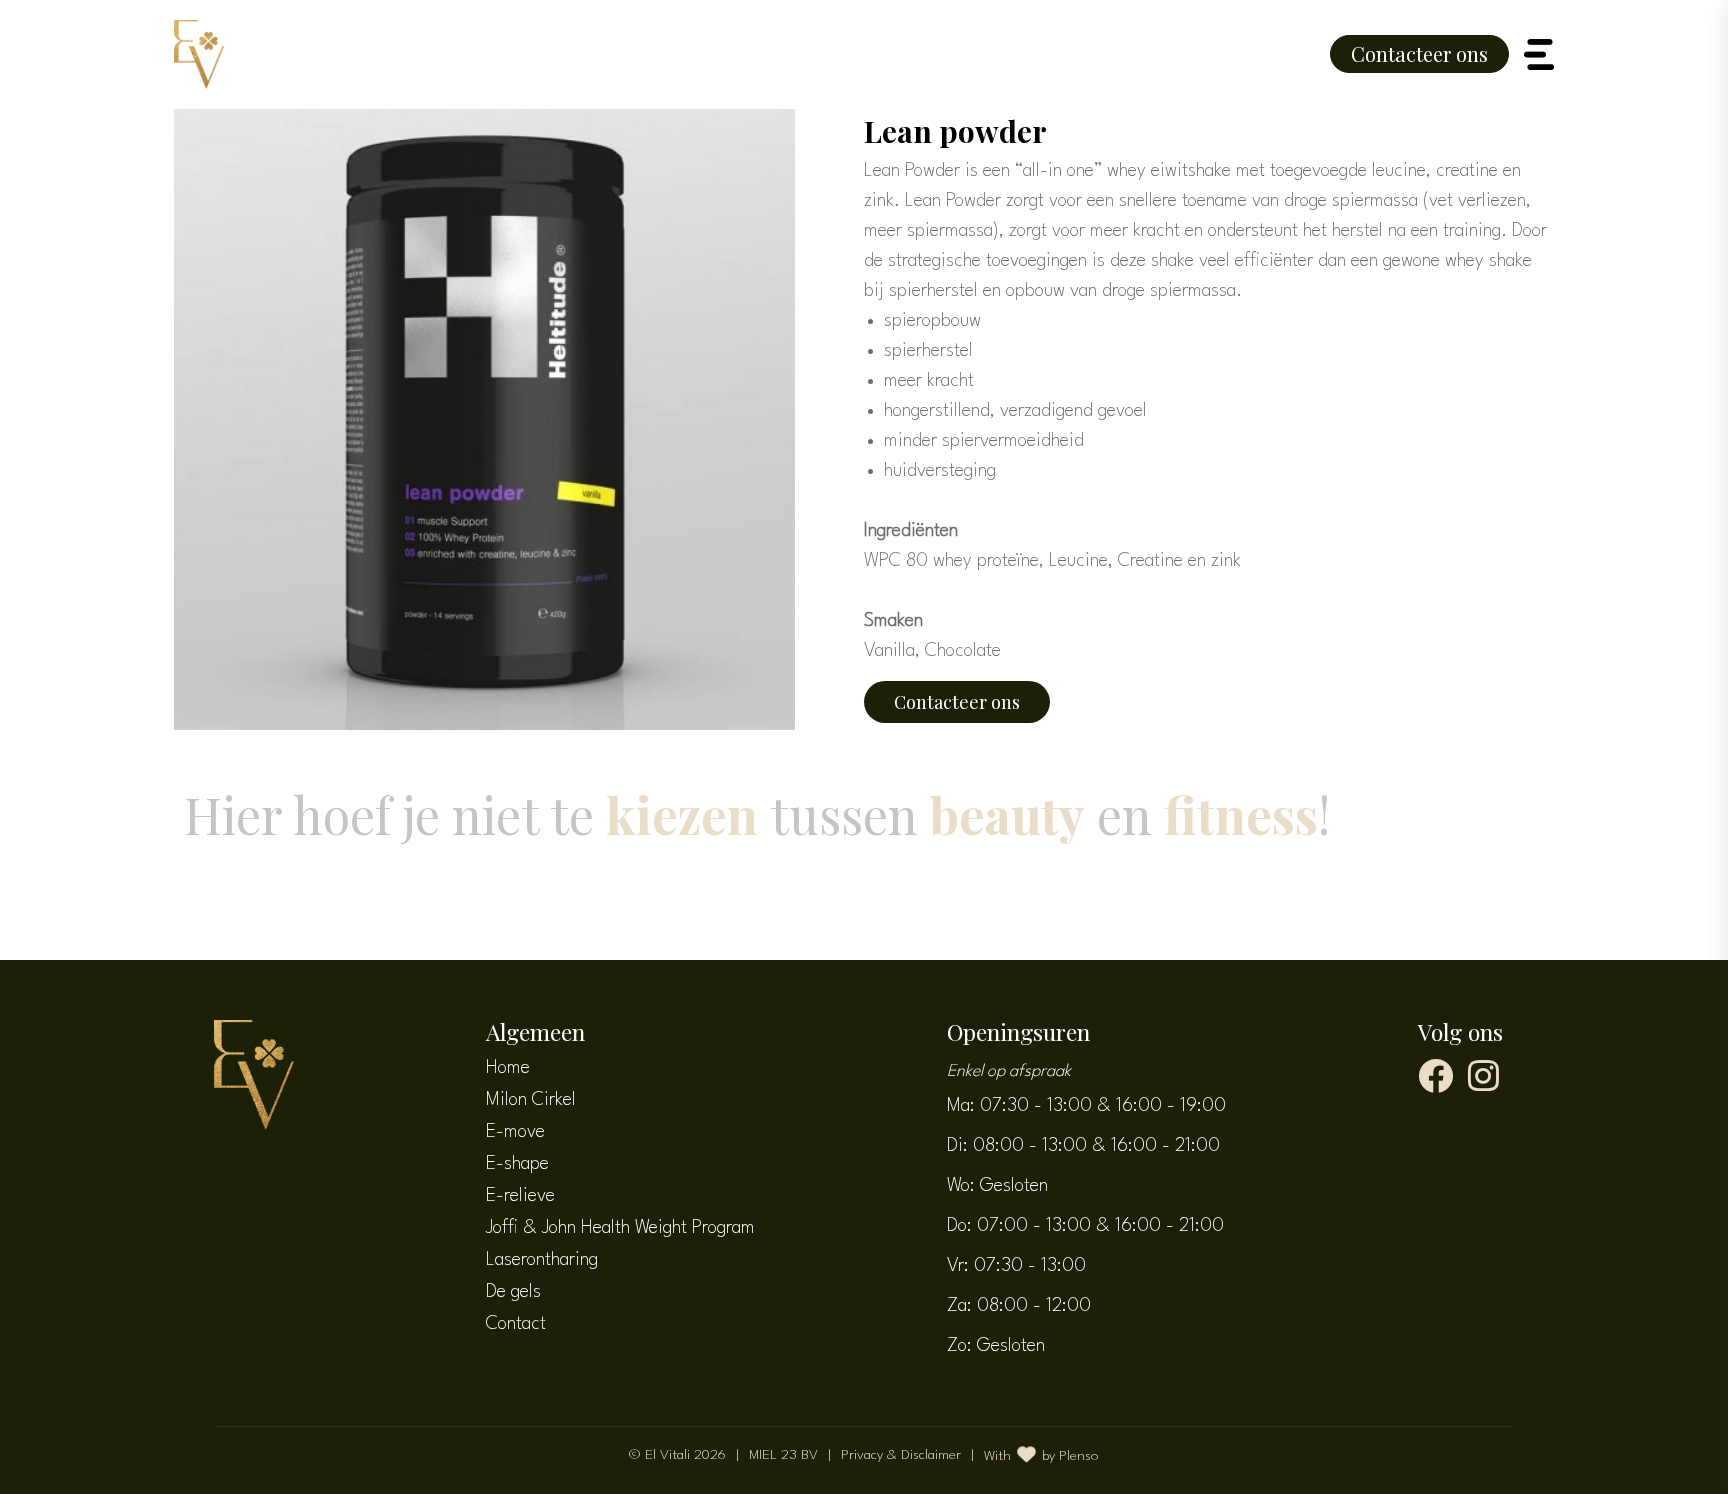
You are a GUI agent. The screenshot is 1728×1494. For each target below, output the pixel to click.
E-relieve (520, 1196)
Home (508, 1068)
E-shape (517, 1164)
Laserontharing (542, 1260)
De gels (513, 1292)
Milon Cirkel (531, 1100)
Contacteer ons (1419, 53)
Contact (516, 1324)
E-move (515, 1132)
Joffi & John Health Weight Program (620, 1228)
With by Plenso (1041, 1456)
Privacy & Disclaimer (901, 1455)
